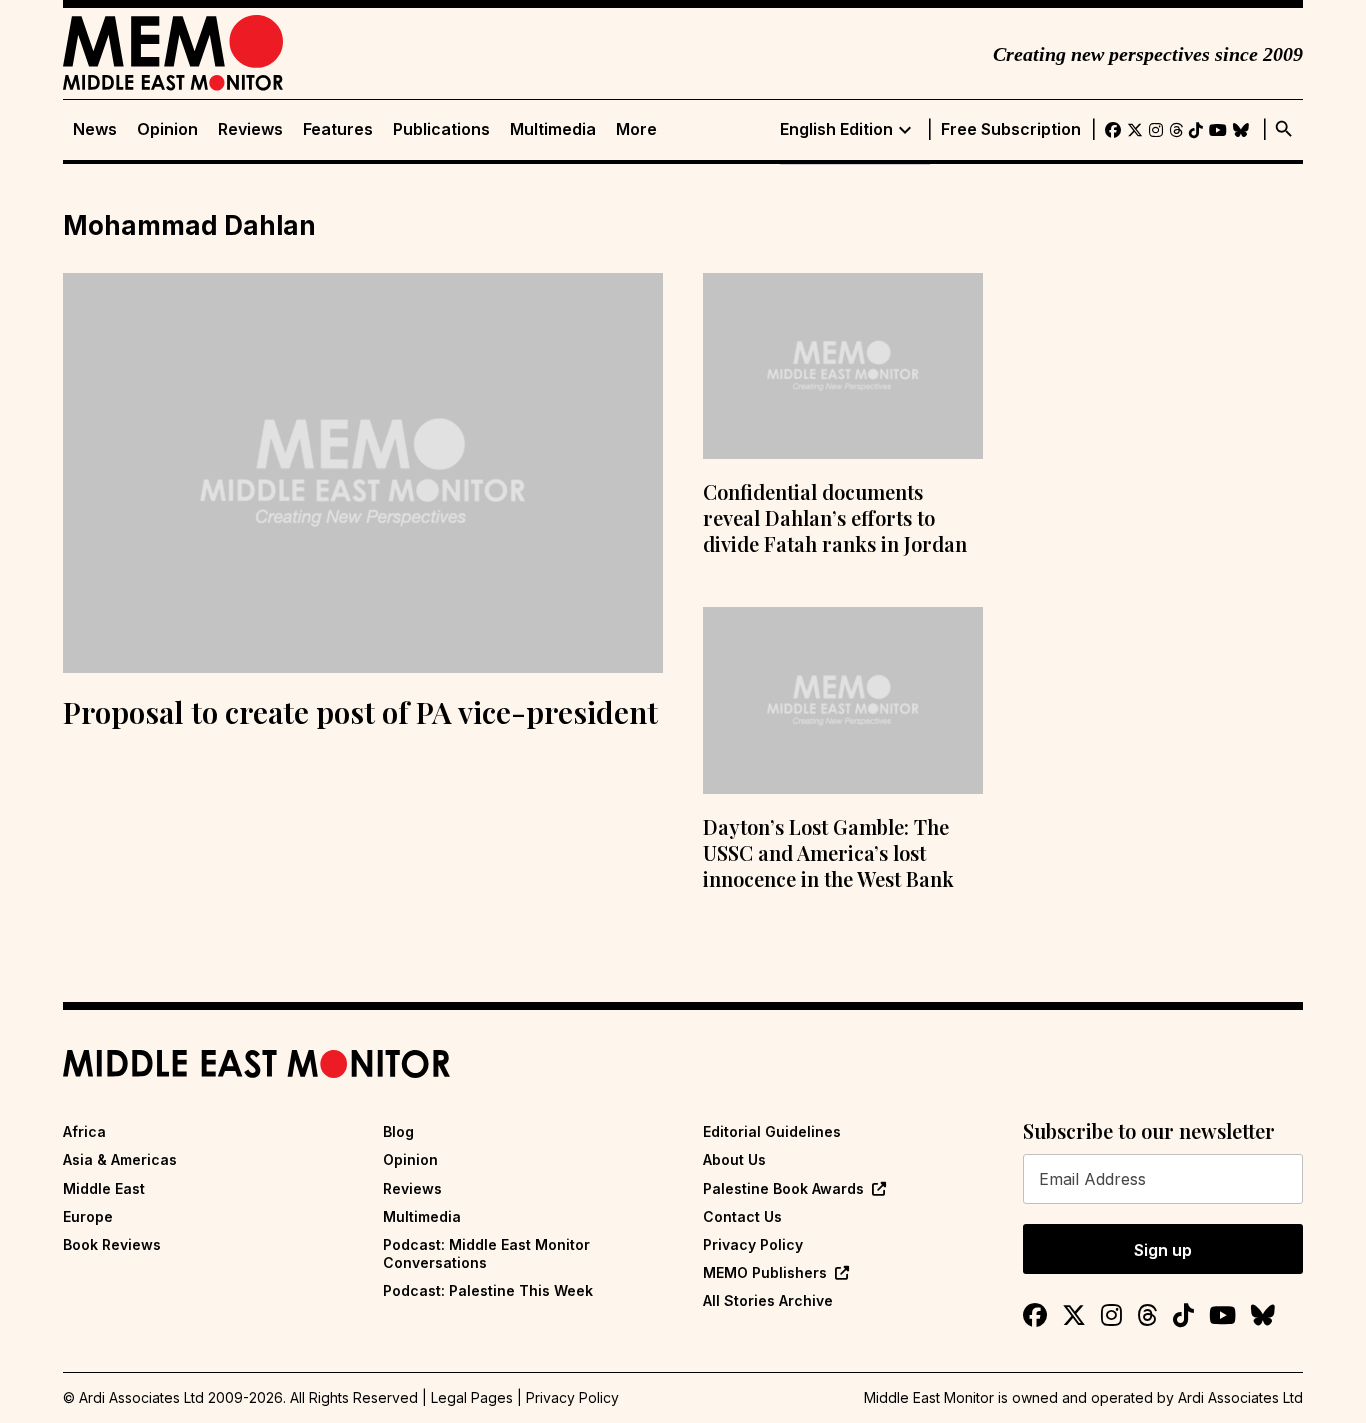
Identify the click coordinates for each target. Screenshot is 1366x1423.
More (636, 129)
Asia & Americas (120, 1159)
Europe (88, 1216)
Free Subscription (1011, 129)
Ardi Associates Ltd (1240, 1397)
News (95, 129)
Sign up (1163, 1250)
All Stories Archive (768, 1300)
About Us (734, 1159)
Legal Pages (472, 1397)
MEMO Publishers (765, 1272)
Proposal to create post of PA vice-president (360, 712)
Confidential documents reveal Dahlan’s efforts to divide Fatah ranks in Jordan (835, 517)
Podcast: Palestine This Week (488, 1290)
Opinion (167, 129)
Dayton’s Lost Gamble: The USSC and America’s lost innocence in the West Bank (828, 852)
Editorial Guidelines (772, 1131)
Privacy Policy (753, 1244)
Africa (84, 1131)
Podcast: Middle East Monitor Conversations (486, 1253)
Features (338, 129)
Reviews (250, 129)
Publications (441, 129)
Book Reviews (112, 1244)
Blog (398, 1131)
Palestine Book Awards (783, 1188)
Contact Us (742, 1216)
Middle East (104, 1188)
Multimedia (553, 129)
